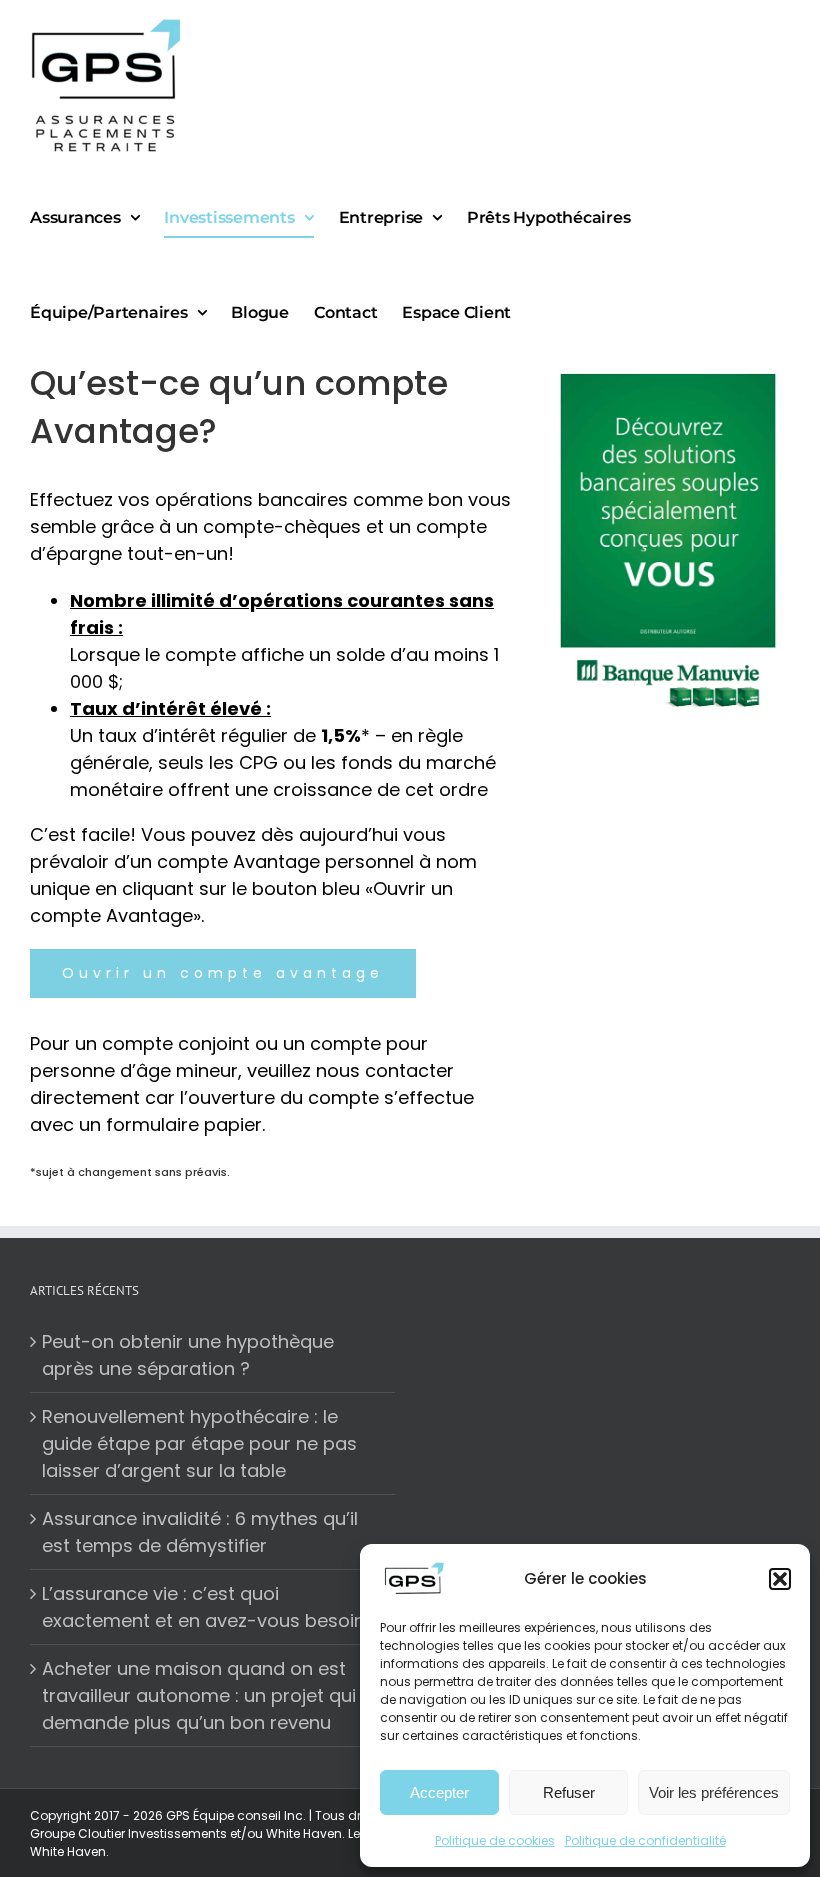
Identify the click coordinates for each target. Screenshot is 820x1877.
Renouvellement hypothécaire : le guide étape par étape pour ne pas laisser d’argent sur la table (199, 1443)
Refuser (569, 1792)
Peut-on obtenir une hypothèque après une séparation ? (188, 1355)
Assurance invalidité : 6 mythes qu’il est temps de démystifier (200, 1532)
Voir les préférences (714, 1792)
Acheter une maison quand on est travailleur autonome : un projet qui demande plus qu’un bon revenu (199, 1695)
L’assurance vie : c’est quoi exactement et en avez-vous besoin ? (211, 1607)
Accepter (439, 1792)
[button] (780, 1579)
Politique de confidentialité (645, 1840)
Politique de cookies (495, 1840)
